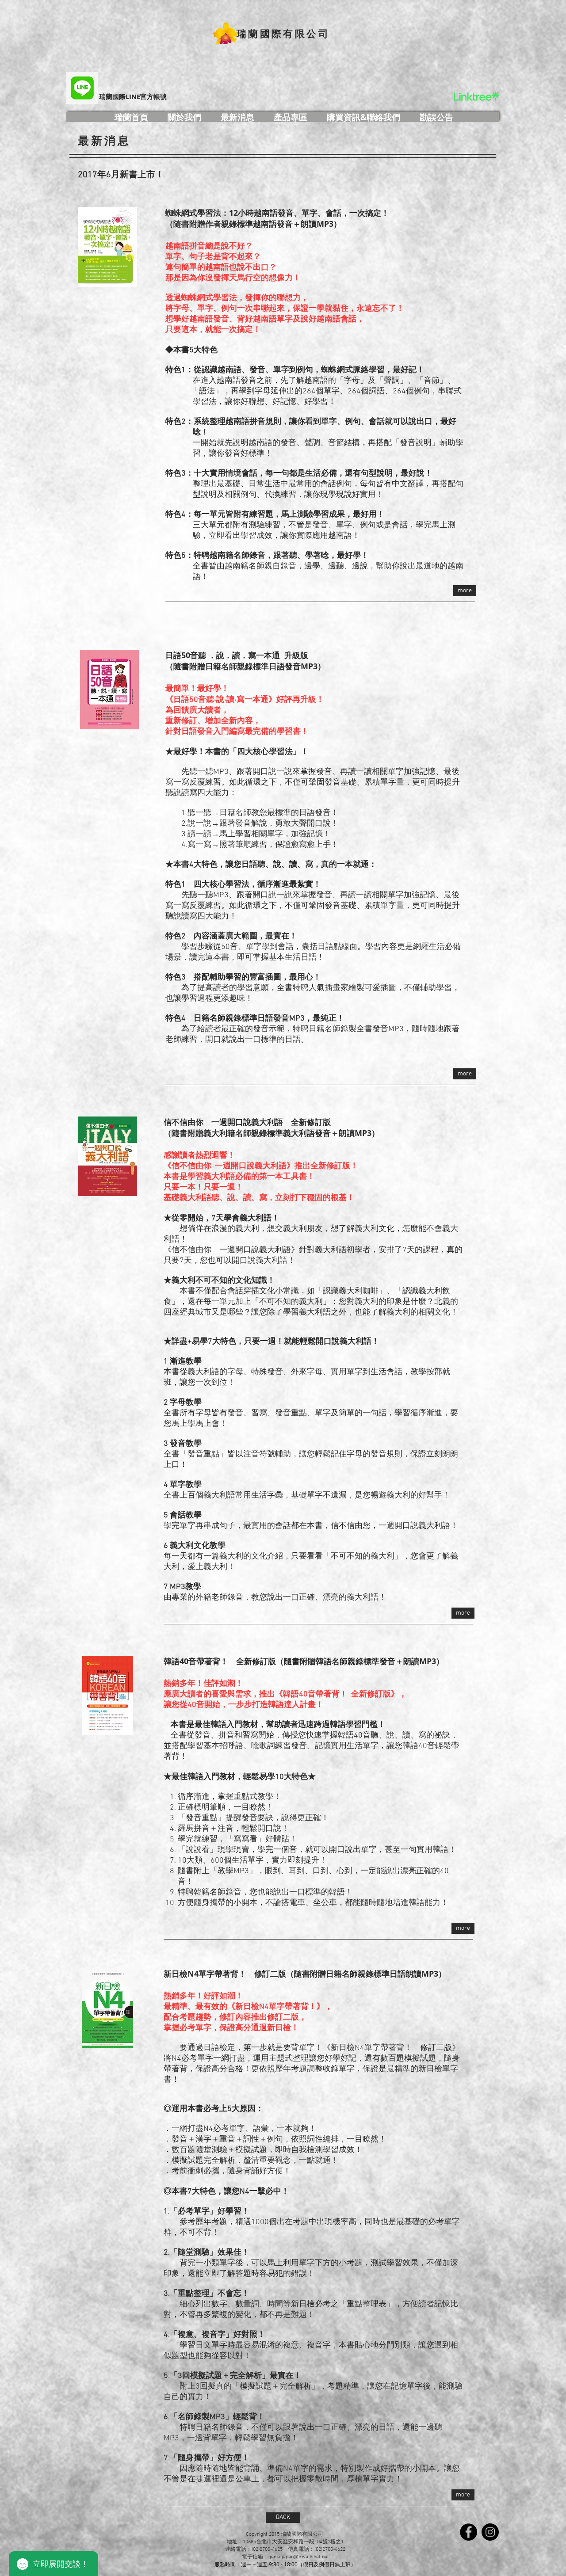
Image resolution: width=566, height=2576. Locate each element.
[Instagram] (490, 2532)
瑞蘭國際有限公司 (283, 33)
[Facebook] (468, 2532)
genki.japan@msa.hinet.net (299, 2557)
